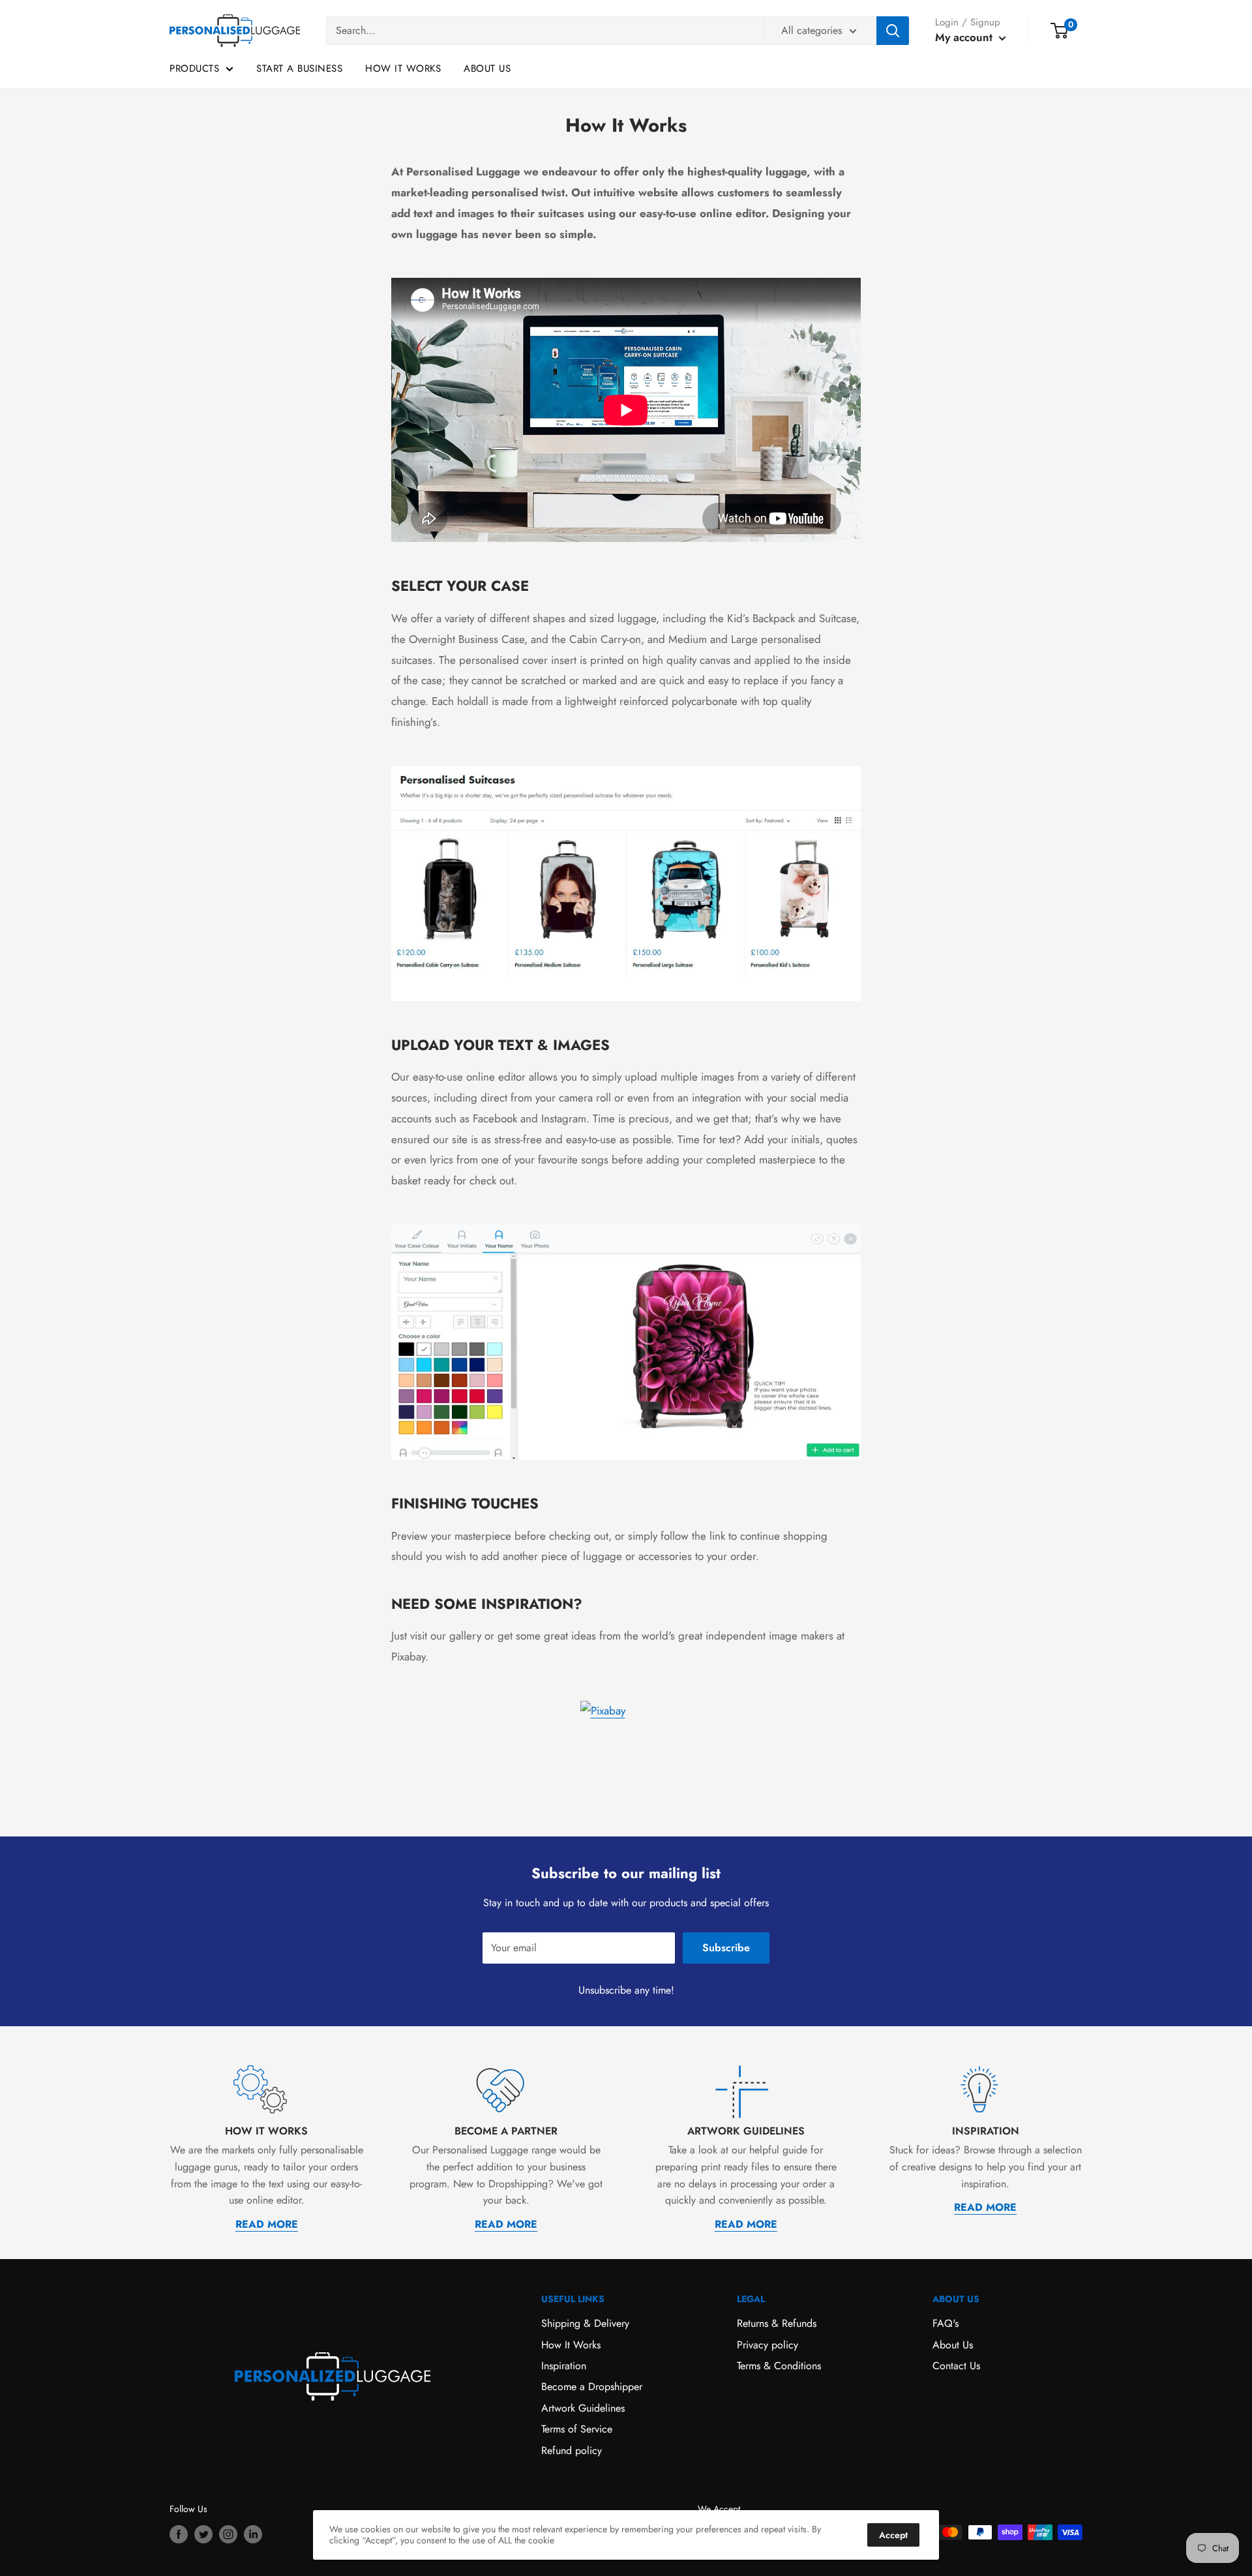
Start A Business (299, 68)
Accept (893, 2535)
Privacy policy (768, 2345)
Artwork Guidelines (583, 2408)
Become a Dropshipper (592, 2387)
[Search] (893, 31)
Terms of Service (577, 2429)
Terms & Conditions (779, 2366)
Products (194, 68)
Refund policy (572, 2450)
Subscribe (726, 1948)
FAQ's (946, 2323)
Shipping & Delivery (585, 2323)
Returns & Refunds (777, 2323)
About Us (487, 68)
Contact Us (956, 2366)
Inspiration (564, 2366)
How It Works (403, 68)
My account (965, 37)
